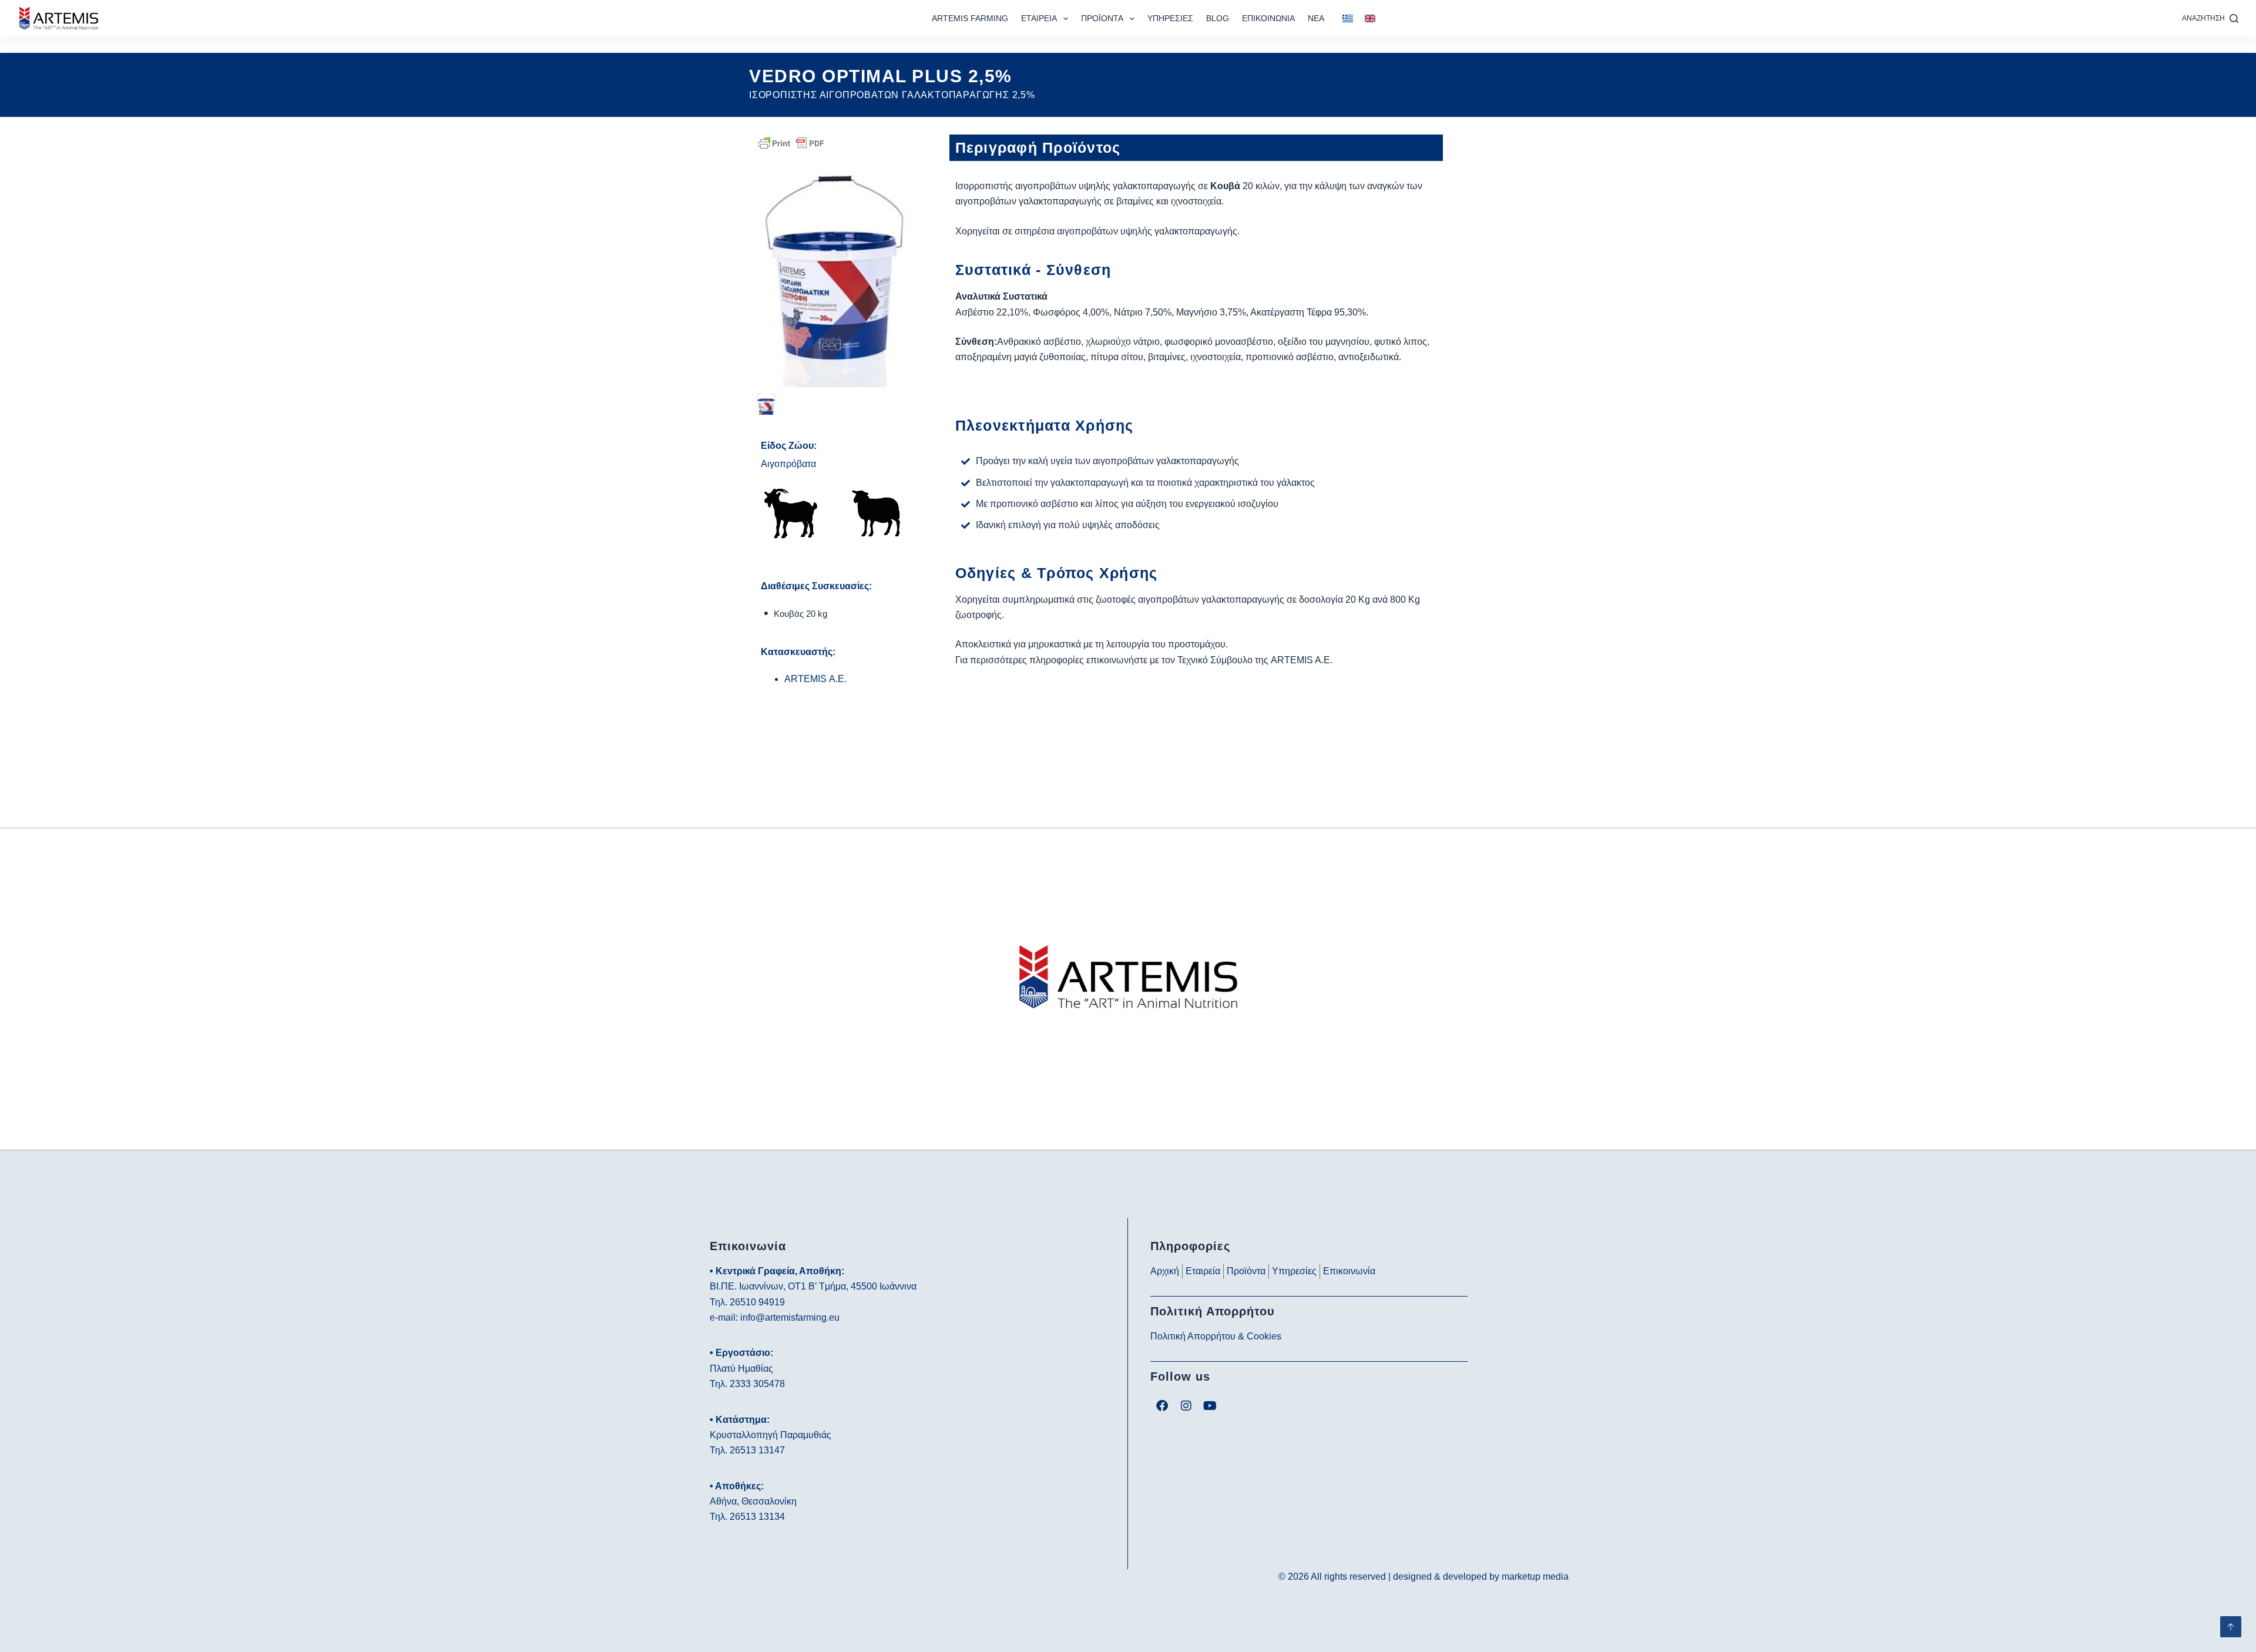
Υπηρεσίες (1170, 18)
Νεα (1316, 18)
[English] (1370, 19)
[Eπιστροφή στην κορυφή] (2231, 1627)
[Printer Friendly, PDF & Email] (791, 142)
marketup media (1535, 1577)
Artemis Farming (970, 18)
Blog (1218, 18)
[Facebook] (1162, 1406)
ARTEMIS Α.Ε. (815, 679)
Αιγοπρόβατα (788, 464)
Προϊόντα (1102, 18)
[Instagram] (1186, 1406)
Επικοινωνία (1268, 18)
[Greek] (1348, 19)
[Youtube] (1210, 1406)
